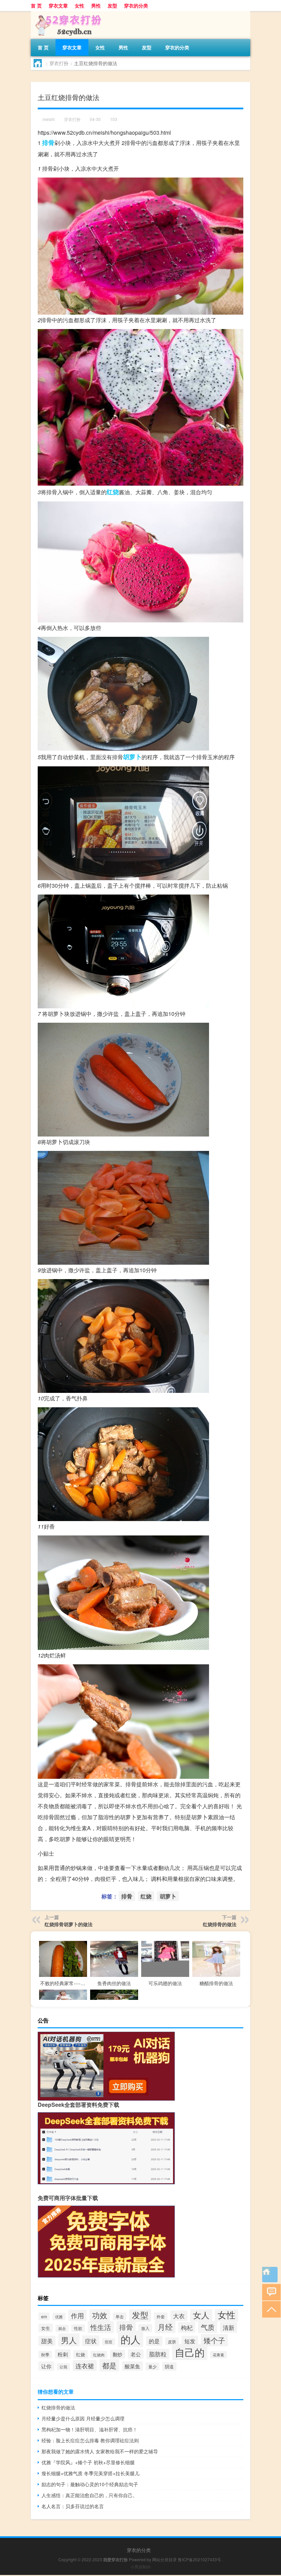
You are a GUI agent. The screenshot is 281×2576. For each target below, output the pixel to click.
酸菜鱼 (132, 2366)
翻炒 (118, 2354)
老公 (136, 2354)
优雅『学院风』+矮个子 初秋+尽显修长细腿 (88, 2462)
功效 (100, 2315)
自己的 (190, 2352)
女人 (201, 2315)
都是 (109, 2365)
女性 (80, 5)
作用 (77, 2315)
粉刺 (63, 2354)
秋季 (45, 2355)
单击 (120, 2316)
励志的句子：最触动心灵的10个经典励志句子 (90, 2484)
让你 (46, 2366)
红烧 (113, 492)
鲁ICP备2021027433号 (199, 2559)
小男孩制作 (140, 2567)
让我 (63, 2367)
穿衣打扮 (59, 63)
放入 (145, 2328)
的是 (154, 2341)
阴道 (169, 2366)
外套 (161, 2316)
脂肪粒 (158, 2354)
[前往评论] (270, 2292)
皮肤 (172, 2341)
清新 (229, 2327)
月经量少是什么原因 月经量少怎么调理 (83, 2418)
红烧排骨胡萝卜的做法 (69, 1924)
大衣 (179, 2316)
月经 (165, 2327)
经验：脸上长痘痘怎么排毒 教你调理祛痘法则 (90, 2440)
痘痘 (109, 2342)
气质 (208, 2327)
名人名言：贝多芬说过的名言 (73, 2506)
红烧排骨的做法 (220, 1924)
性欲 (78, 2328)
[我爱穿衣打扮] (67, 13)
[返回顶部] (270, 2309)
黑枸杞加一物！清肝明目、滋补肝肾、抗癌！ (89, 2429)
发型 (112, 5)
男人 (69, 2340)
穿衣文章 (58, 5)
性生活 (101, 2327)
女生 (46, 2328)
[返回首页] (270, 2275)
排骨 (48, 143)
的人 (131, 2339)
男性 (96, 5)
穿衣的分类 (136, 5)
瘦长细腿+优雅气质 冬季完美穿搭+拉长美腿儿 (90, 2473)
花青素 (218, 2355)
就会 (62, 2328)
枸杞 (187, 2327)
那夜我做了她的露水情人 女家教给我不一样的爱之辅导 (100, 2451)
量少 (152, 2366)
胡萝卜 (132, 757)
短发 (190, 2341)
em (44, 2316)
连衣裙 (85, 2366)
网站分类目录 (164, 2559)
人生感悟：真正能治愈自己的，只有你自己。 (89, 2495)
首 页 (36, 5)
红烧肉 (99, 2355)
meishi (49, 119)
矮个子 (214, 2340)
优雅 (59, 2317)
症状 (91, 2341)
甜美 (47, 2341)
